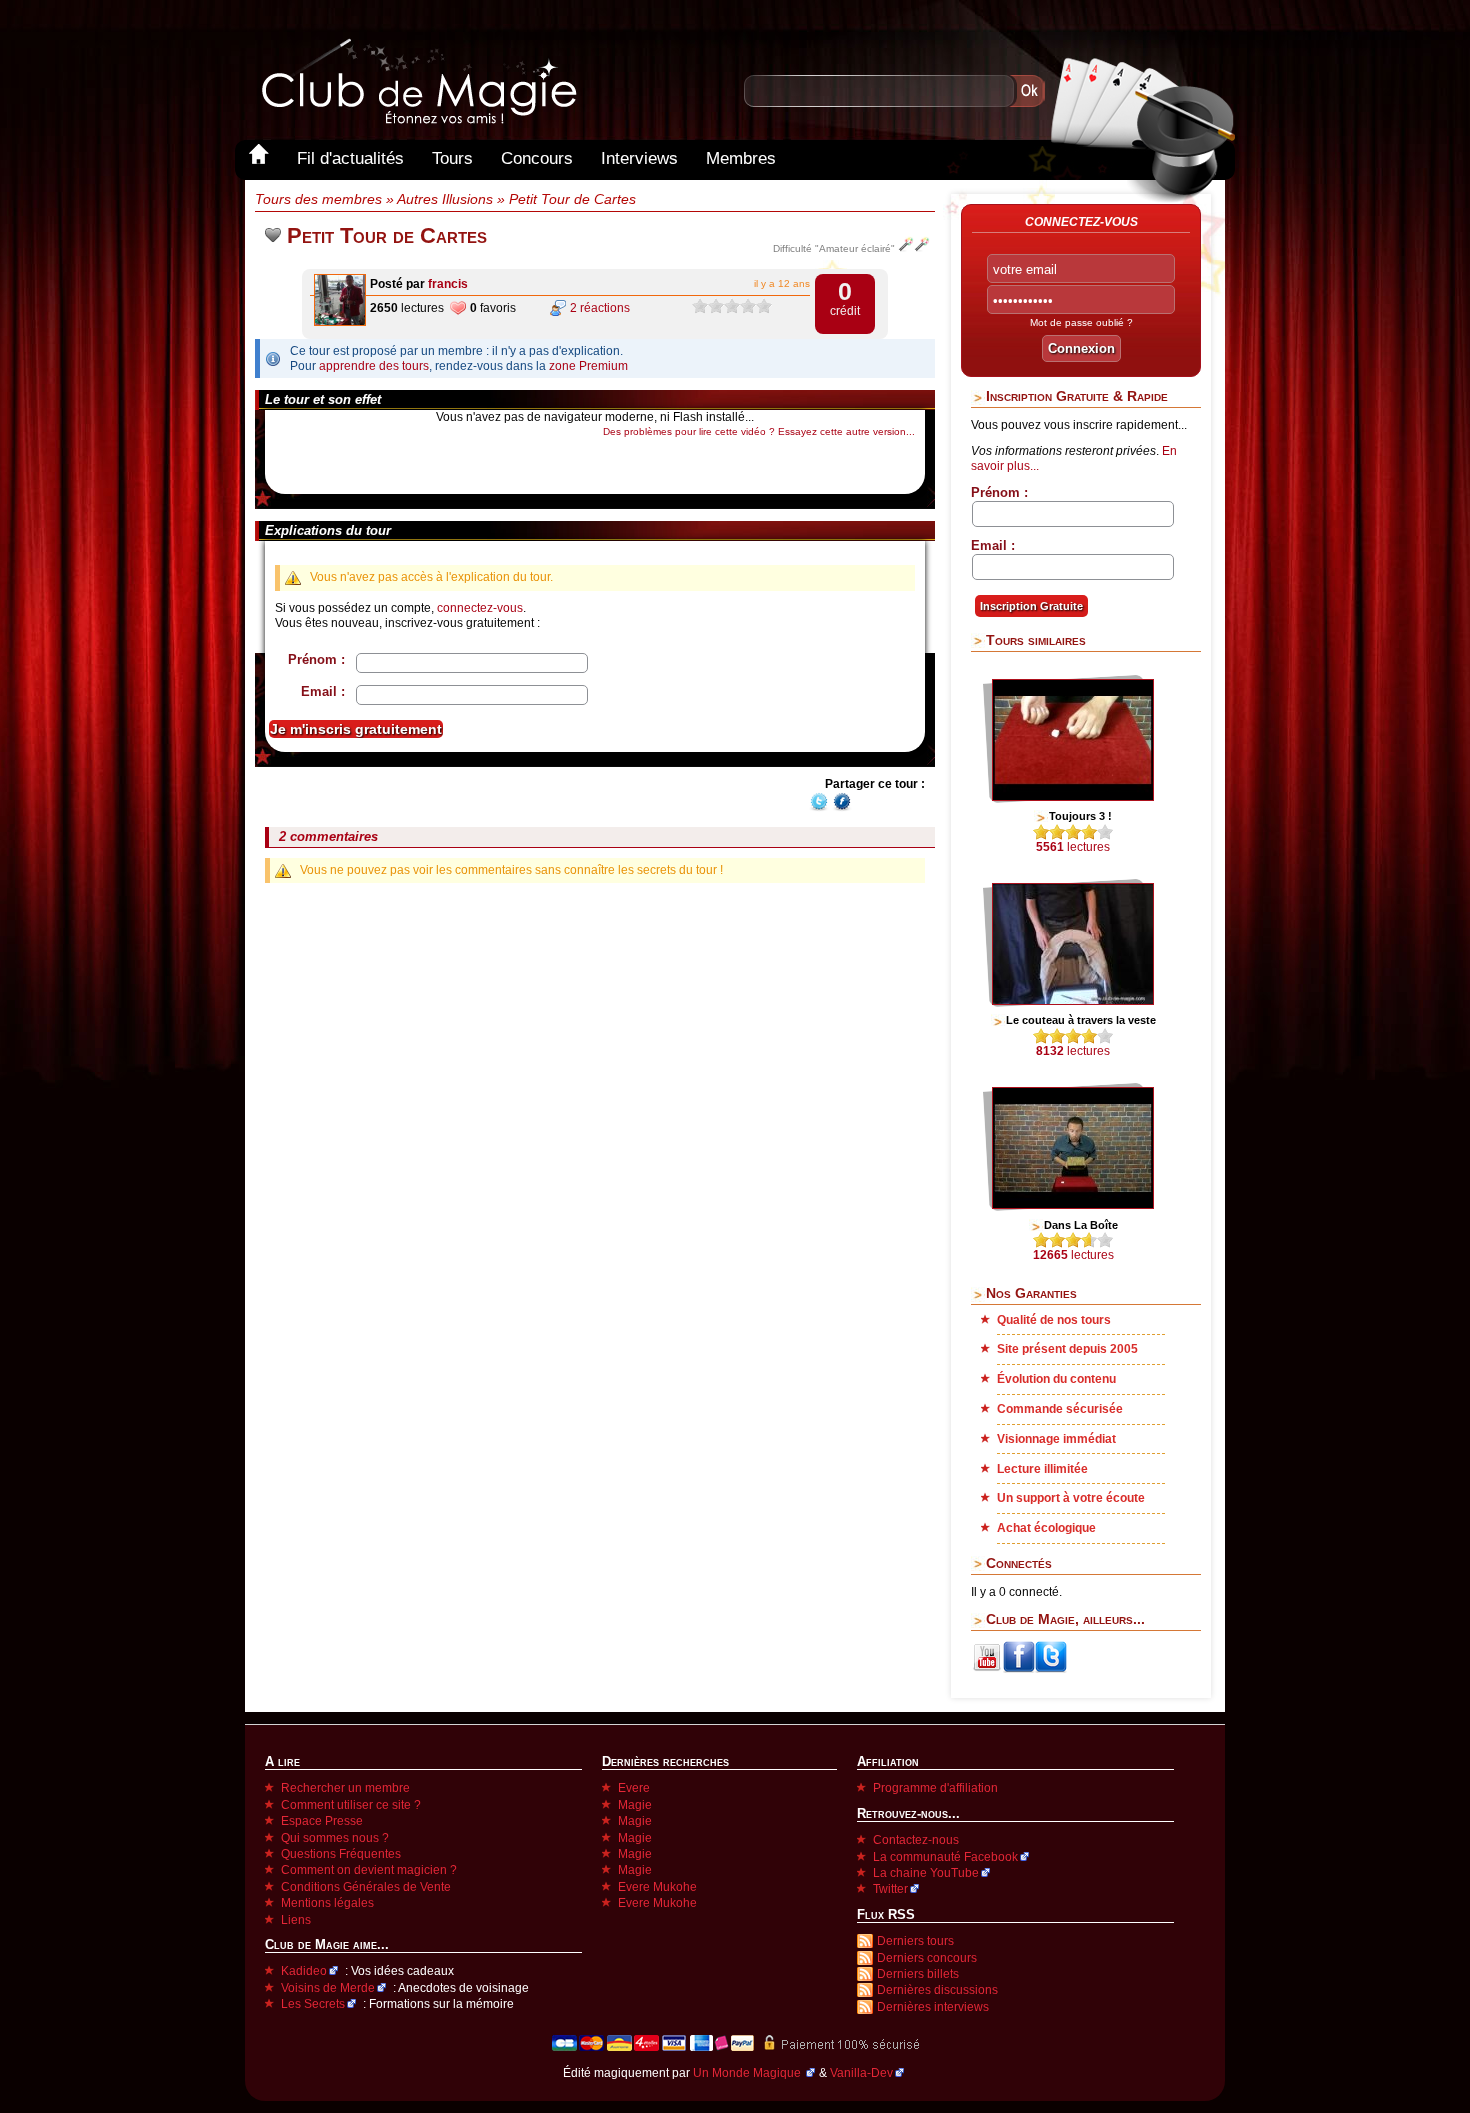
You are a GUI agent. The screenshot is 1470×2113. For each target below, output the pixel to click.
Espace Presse (322, 1821)
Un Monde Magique (748, 2073)
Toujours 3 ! (1080, 816)
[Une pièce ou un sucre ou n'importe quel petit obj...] (1073, 1205)
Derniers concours (927, 1958)
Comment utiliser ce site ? (351, 1805)
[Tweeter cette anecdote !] (819, 808)
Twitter (890, 1889)
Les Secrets (313, 2004)
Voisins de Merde (328, 1988)
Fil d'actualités (350, 158)
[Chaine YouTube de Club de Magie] (987, 1669)
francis (448, 284)
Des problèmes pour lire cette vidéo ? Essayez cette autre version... (759, 431)
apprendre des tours (374, 366)
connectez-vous (480, 608)
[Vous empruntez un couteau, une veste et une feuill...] (1073, 1001)
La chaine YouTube (926, 1873)
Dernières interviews (933, 2007)
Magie (635, 1805)
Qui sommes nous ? (335, 1838)
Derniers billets (918, 1974)
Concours (537, 158)
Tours (452, 158)
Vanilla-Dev (861, 2073)
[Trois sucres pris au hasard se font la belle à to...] (1073, 797)
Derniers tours (915, 1941)
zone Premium (588, 366)
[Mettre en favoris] (273, 235)
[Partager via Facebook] (842, 808)
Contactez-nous (916, 1840)
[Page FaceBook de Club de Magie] (1019, 1669)
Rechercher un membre (345, 1788)
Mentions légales (327, 1903)
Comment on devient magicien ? (369, 1870)
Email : (323, 691)
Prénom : (316, 659)
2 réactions (600, 308)
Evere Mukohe (657, 1887)
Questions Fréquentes (341, 1854)
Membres (741, 158)
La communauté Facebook (945, 1857)
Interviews (639, 158)
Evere (634, 1788)
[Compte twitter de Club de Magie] (1051, 1669)
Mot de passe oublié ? (1081, 322)
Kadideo (304, 1971)
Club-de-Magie (418, 81)
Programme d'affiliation (935, 1788)
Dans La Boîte (1081, 1225)
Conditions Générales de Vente (366, 1887)
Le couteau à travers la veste (1081, 1020)
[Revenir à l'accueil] (259, 158)
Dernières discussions (937, 1990)
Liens (296, 1920)
